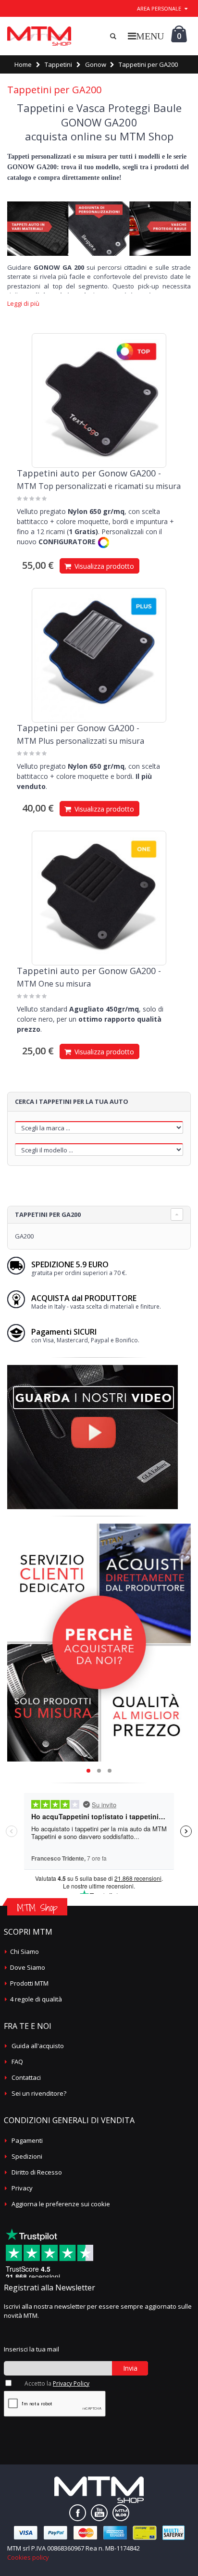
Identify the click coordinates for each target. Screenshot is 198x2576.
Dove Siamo (28, 1967)
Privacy (22, 2188)
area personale (159, 8)
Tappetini (58, 64)
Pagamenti (27, 2140)
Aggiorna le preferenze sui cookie (61, 2204)
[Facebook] (78, 2513)
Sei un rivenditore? (39, 2093)
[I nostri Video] (93, 1368)
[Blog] (121, 2513)
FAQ (17, 2062)
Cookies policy (28, 2557)
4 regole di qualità (36, 1999)
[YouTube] (99, 2513)
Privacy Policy (71, 2383)
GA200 (24, 1236)
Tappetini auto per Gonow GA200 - (89, 473)
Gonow (96, 64)
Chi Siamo (25, 1951)
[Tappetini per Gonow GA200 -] (99, 655)
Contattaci (26, 2077)
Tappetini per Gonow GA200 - (78, 728)
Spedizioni (27, 2156)
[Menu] (146, 36)
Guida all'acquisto (38, 2046)
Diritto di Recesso (37, 2172)
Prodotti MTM (29, 1983)
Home (23, 64)
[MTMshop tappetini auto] (39, 36)
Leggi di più (23, 304)
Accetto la (57, 2383)
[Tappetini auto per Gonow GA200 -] (99, 400)
